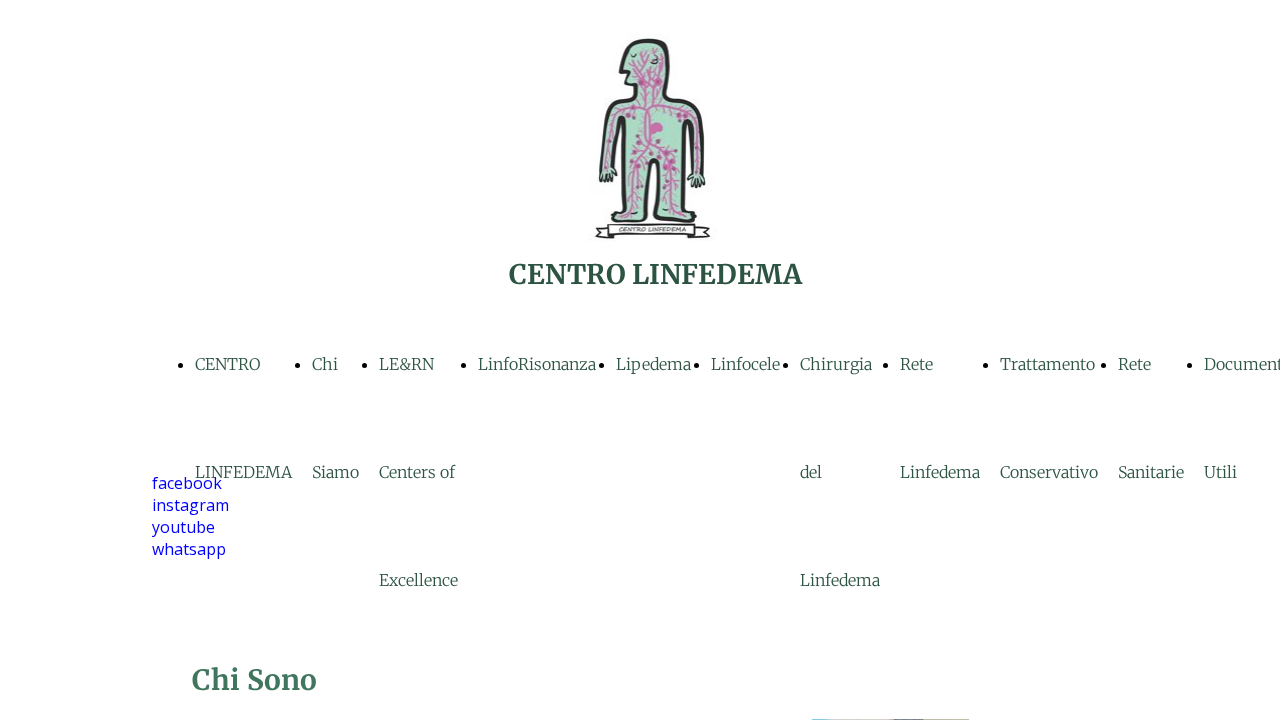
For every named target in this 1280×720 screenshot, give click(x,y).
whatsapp (189, 549)
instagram (190, 505)
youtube (183, 527)
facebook (187, 483)
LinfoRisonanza (537, 364)
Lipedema (653, 364)
